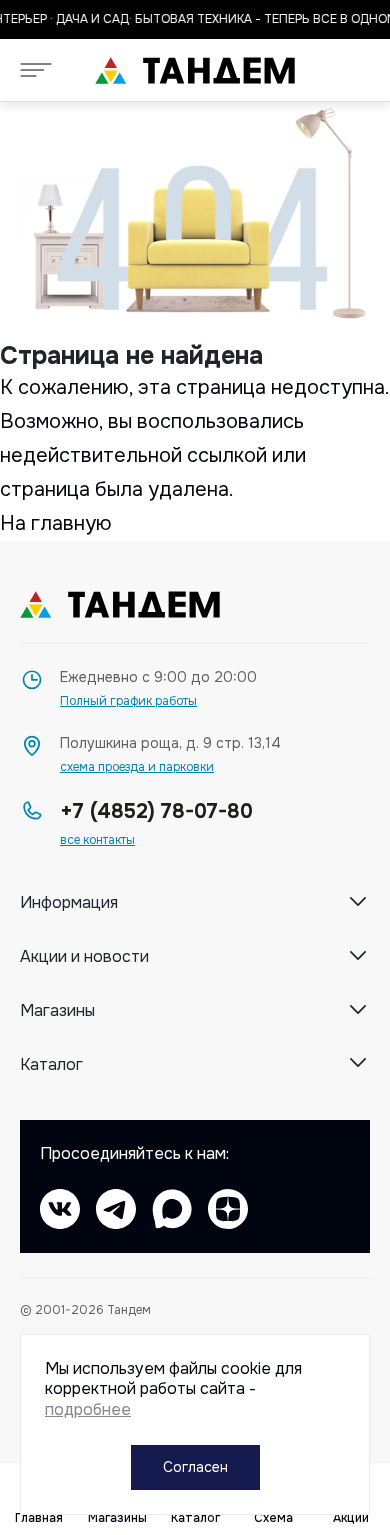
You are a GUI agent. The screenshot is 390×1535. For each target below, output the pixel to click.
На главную (56, 523)
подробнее (88, 1409)
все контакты (97, 840)
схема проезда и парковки (137, 767)
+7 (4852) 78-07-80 (156, 811)
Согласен (195, 1467)
